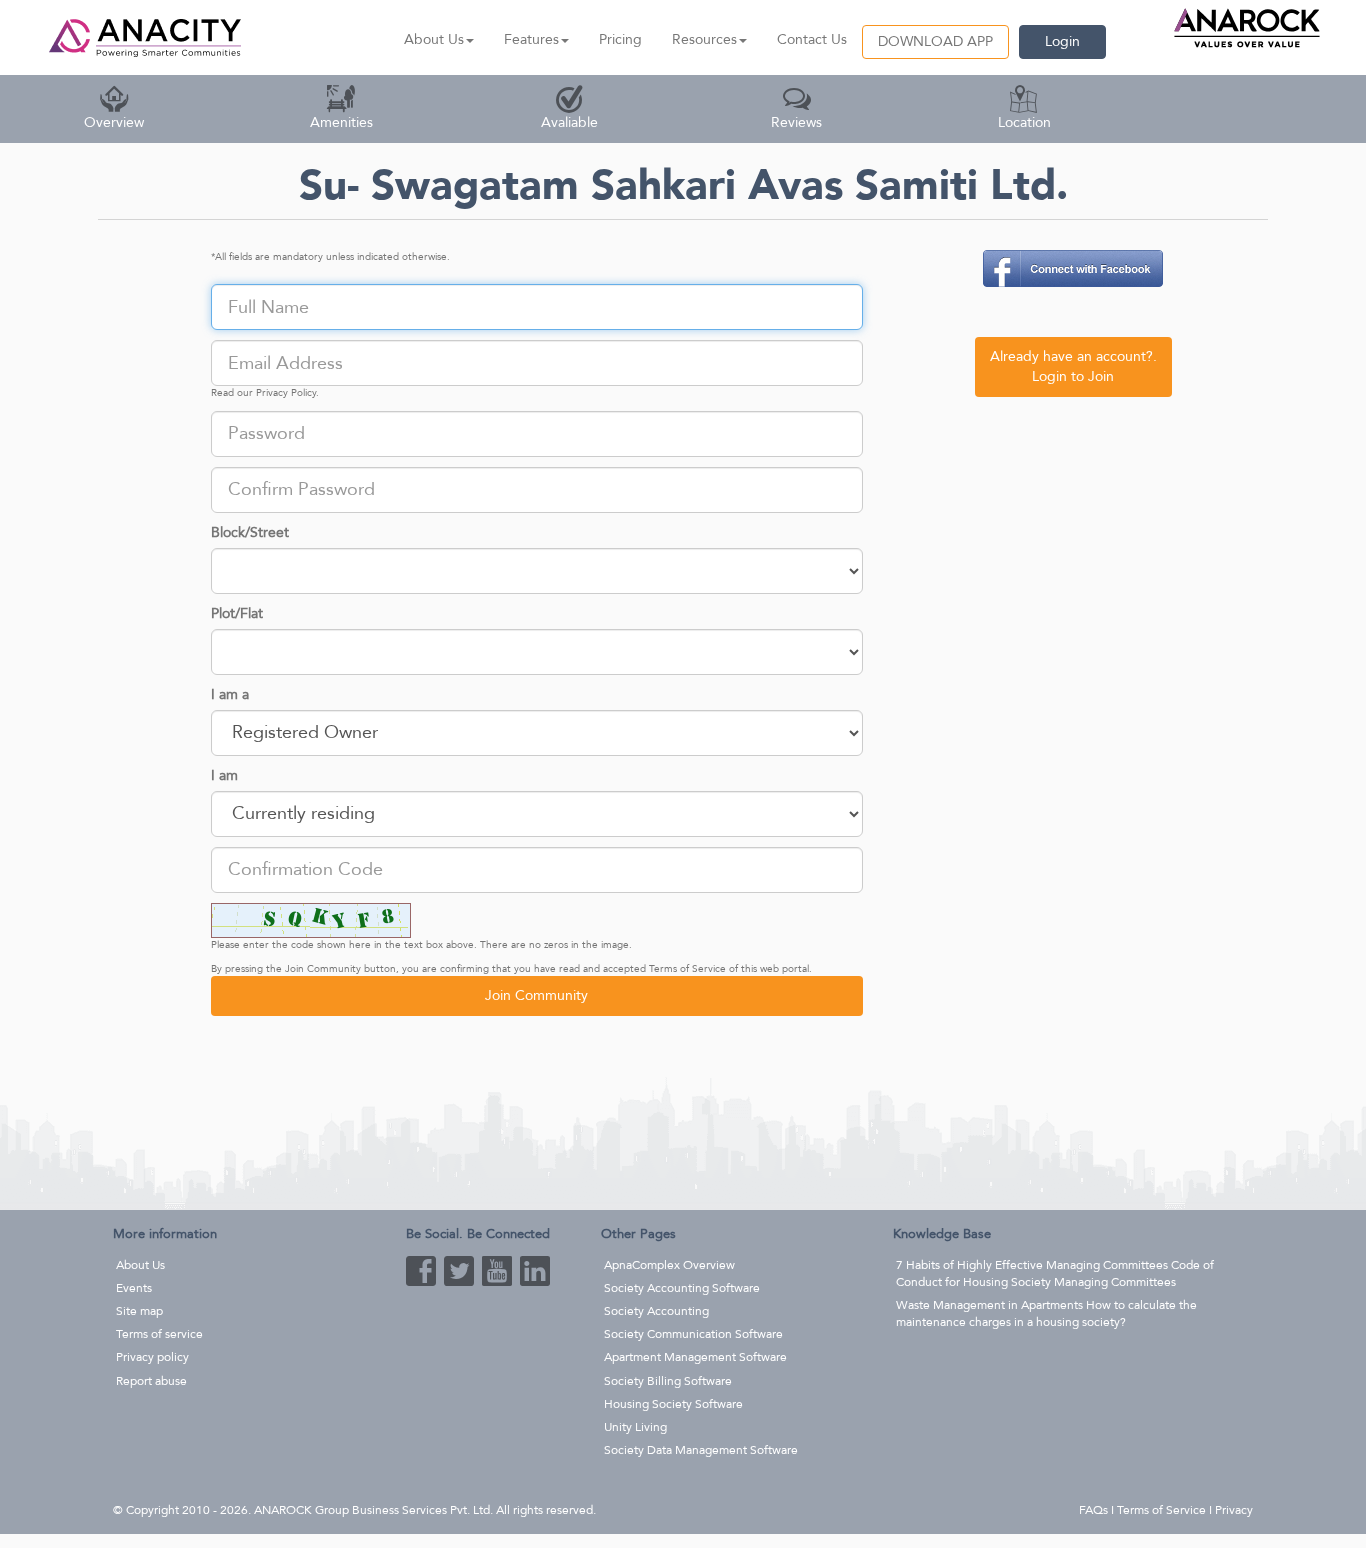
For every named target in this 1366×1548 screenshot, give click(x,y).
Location (1024, 122)
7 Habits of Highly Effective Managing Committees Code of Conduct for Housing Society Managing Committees (1055, 1273)
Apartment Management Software (695, 1357)
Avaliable (569, 122)
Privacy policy (152, 1357)
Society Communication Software (693, 1334)
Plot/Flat (237, 613)
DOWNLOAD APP (935, 41)
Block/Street (250, 532)
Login (1062, 41)
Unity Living (635, 1427)
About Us (140, 1265)
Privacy (1234, 1510)
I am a (230, 694)
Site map (139, 1311)
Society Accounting (656, 1311)
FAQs (1093, 1510)
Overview (114, 122)
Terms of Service (687, 969)
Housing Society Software (673, 1404)
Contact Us (812, 39)
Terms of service (159, 1334)
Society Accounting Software (682, 1288)
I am (224, 775)
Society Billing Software (668, 1381)
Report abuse (151, 1381)
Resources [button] (704, 39)
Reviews (796, 122)
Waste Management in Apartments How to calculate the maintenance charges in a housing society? (1046, 1313)
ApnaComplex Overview (669, 1265)
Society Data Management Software (701, 1450)
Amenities (341, 122)
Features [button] (531, 39)
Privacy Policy (286, 393)
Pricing (620, 39)
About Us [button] (434, 39)
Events (134, 1288)
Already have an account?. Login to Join (1073, 366)
